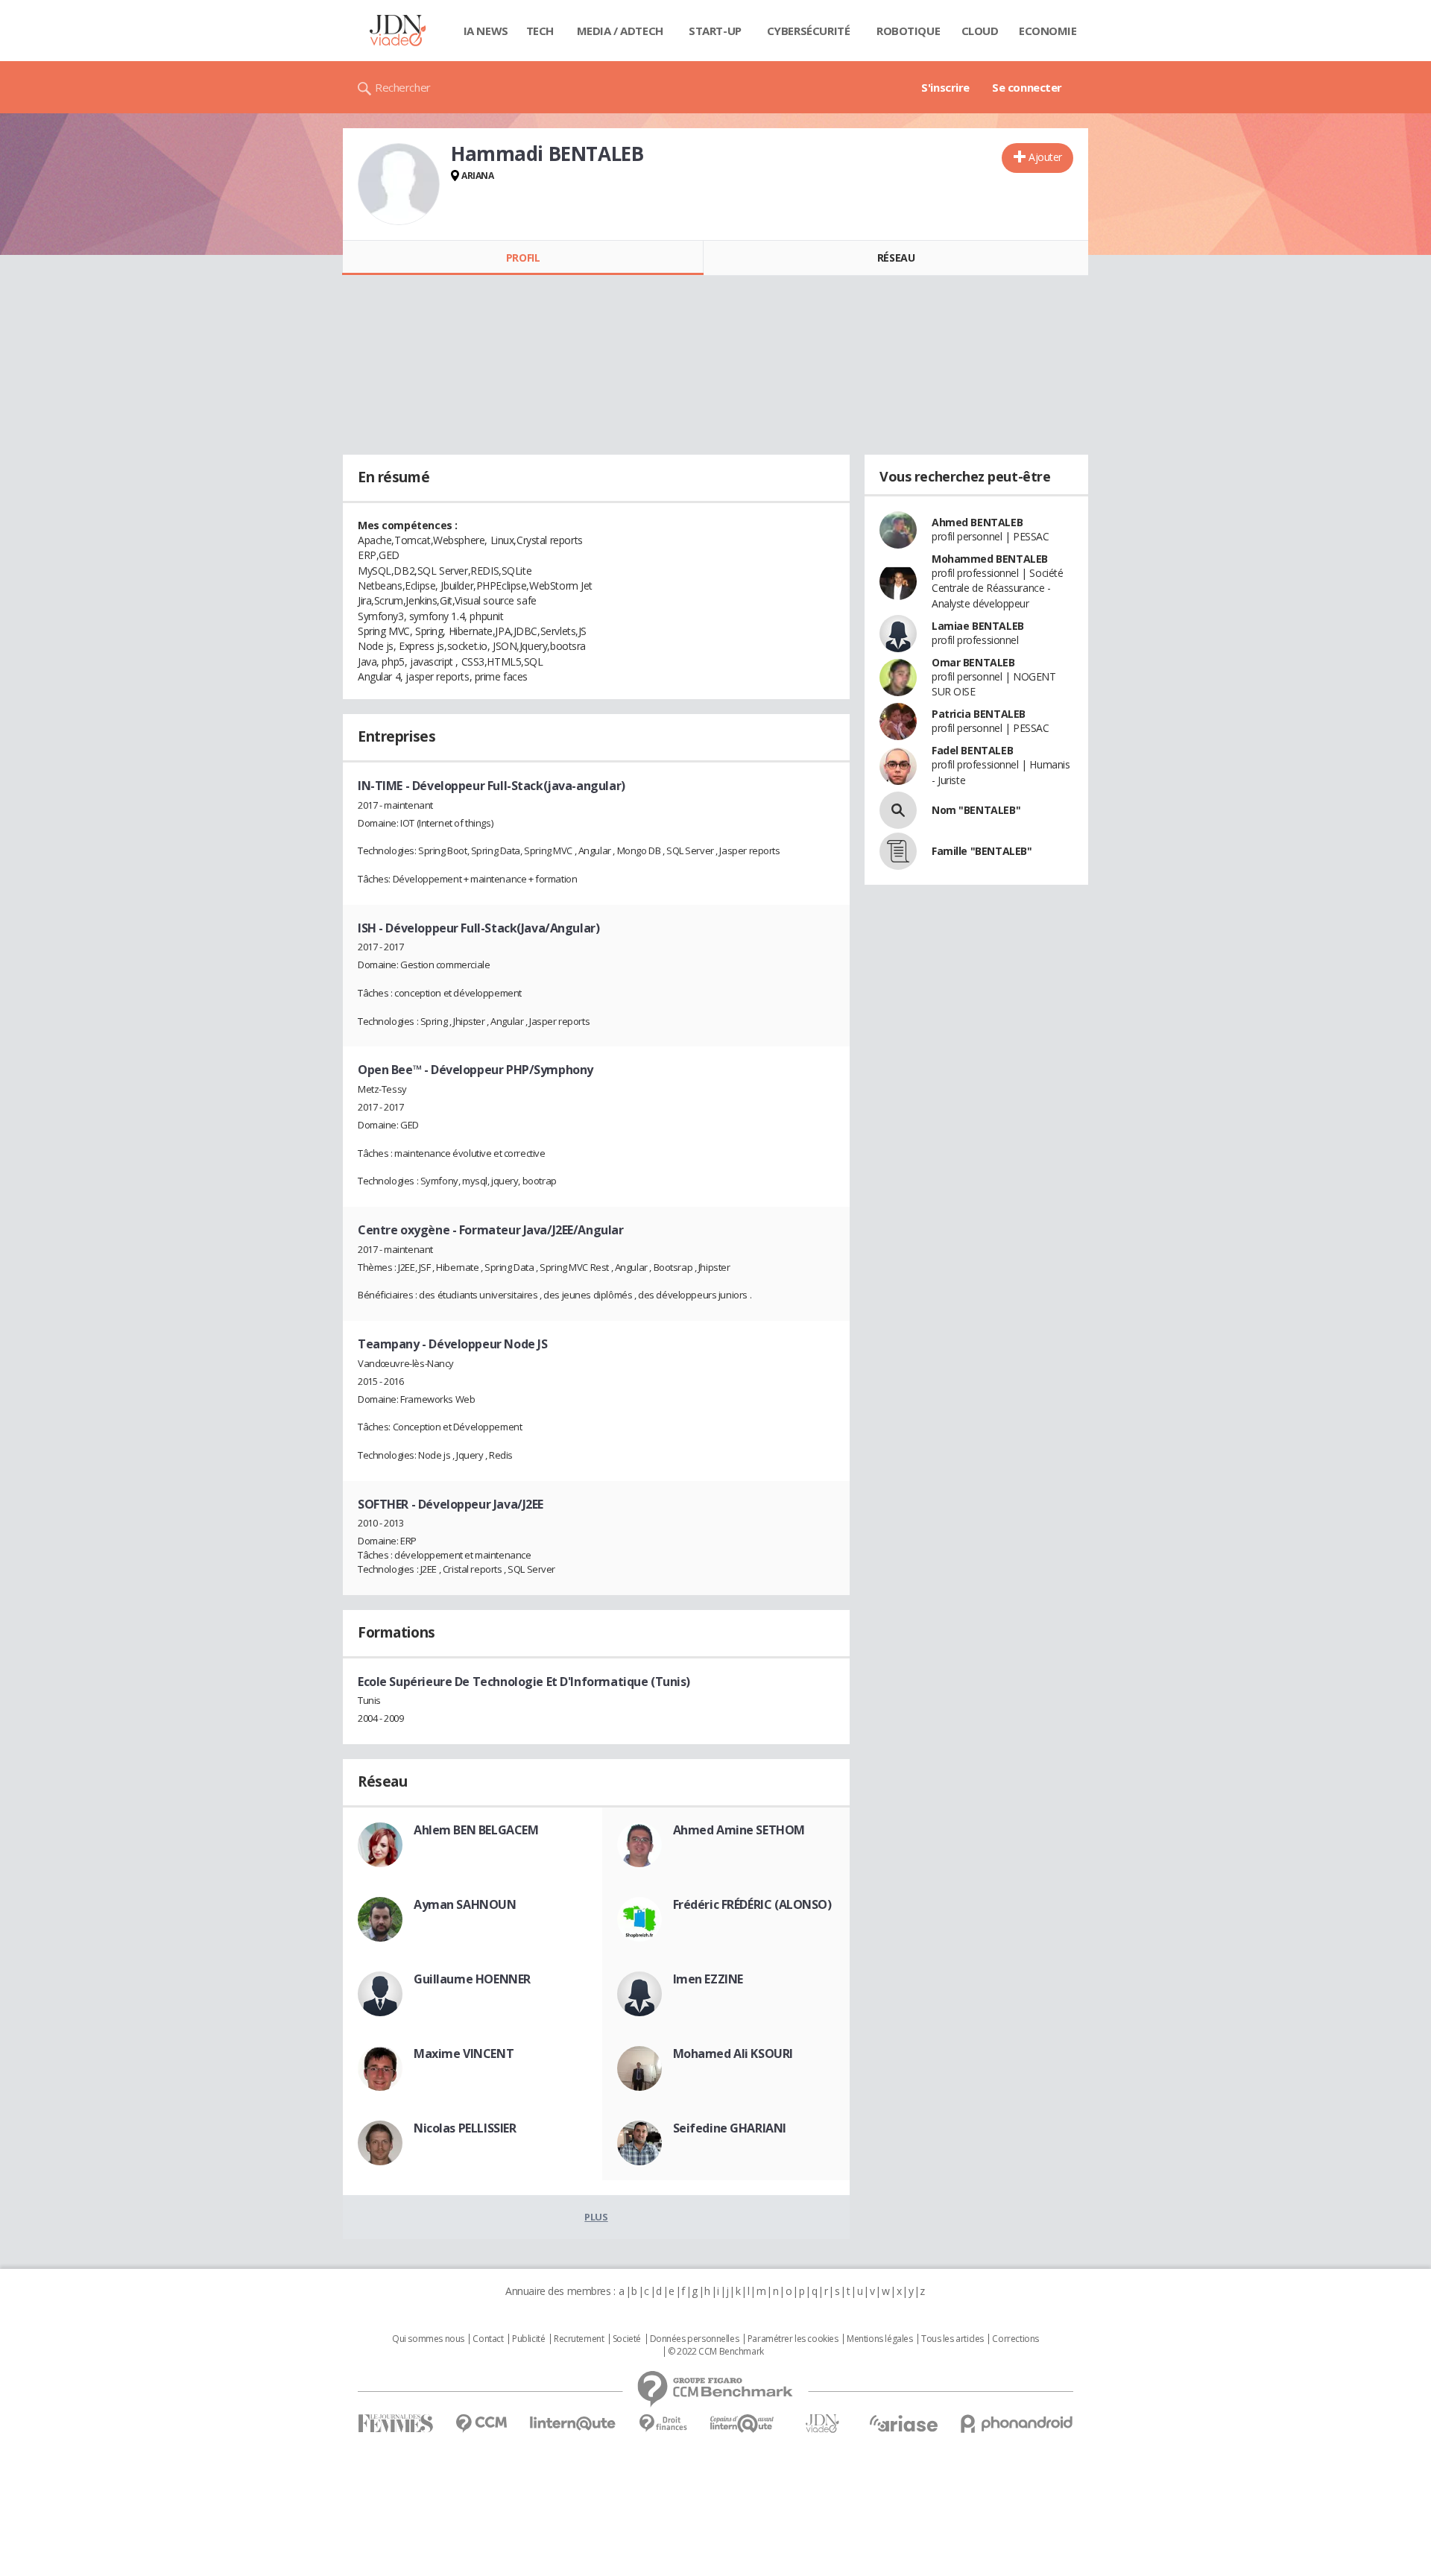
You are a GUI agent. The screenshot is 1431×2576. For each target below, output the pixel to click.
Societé (627, 2339)
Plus (596, 2217)
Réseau (896, 258)
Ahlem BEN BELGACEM (476, 1830)
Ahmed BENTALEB (977, 522)
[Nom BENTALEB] (898, 810)
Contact (488, 2339)
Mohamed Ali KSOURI (733, 2053)
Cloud (980, 31)
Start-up (715, 31)
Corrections (1015, 2339)
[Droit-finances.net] (663, 2424)
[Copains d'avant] (743, 2424)
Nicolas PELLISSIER (465, 2128)
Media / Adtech (620, 31)
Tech (540, 31)
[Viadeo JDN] (822, 2424)
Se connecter (1027, 87)
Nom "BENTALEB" (976, 810)
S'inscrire (945, 87)
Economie (1048, 31)
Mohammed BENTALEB (990, 559)
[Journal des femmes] (395, 2424)
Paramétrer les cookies (793, 2339)
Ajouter (1045, 157)
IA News (486, 31)
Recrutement (579, 2339)
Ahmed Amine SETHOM (739, 1830)
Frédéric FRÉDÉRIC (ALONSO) (752, 1904)
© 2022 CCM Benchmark (716, 2352)
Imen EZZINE (708, 1979)
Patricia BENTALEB (979, 714)
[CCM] (481, 2424)
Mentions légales (879, 2339)
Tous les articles (953, 2339)
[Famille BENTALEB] (898, 851)
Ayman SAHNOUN (465, 1904)
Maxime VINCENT (464, 2053)
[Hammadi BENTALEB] (399, 184)
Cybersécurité (809, 31)
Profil (523, 258)
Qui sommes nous (428, 2339)
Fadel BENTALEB (972, 750)
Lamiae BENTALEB (978, 626)
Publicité (528, 2339)
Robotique (908, 31)
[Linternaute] (573, 2424)
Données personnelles (695, 2339)
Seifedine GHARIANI (730, 2128)
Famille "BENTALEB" (982, 851)
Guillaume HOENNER (472, 1979)
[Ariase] (903, 2423)
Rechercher (403, 87)
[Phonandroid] (1017, 2424)
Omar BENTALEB (973, 662)
